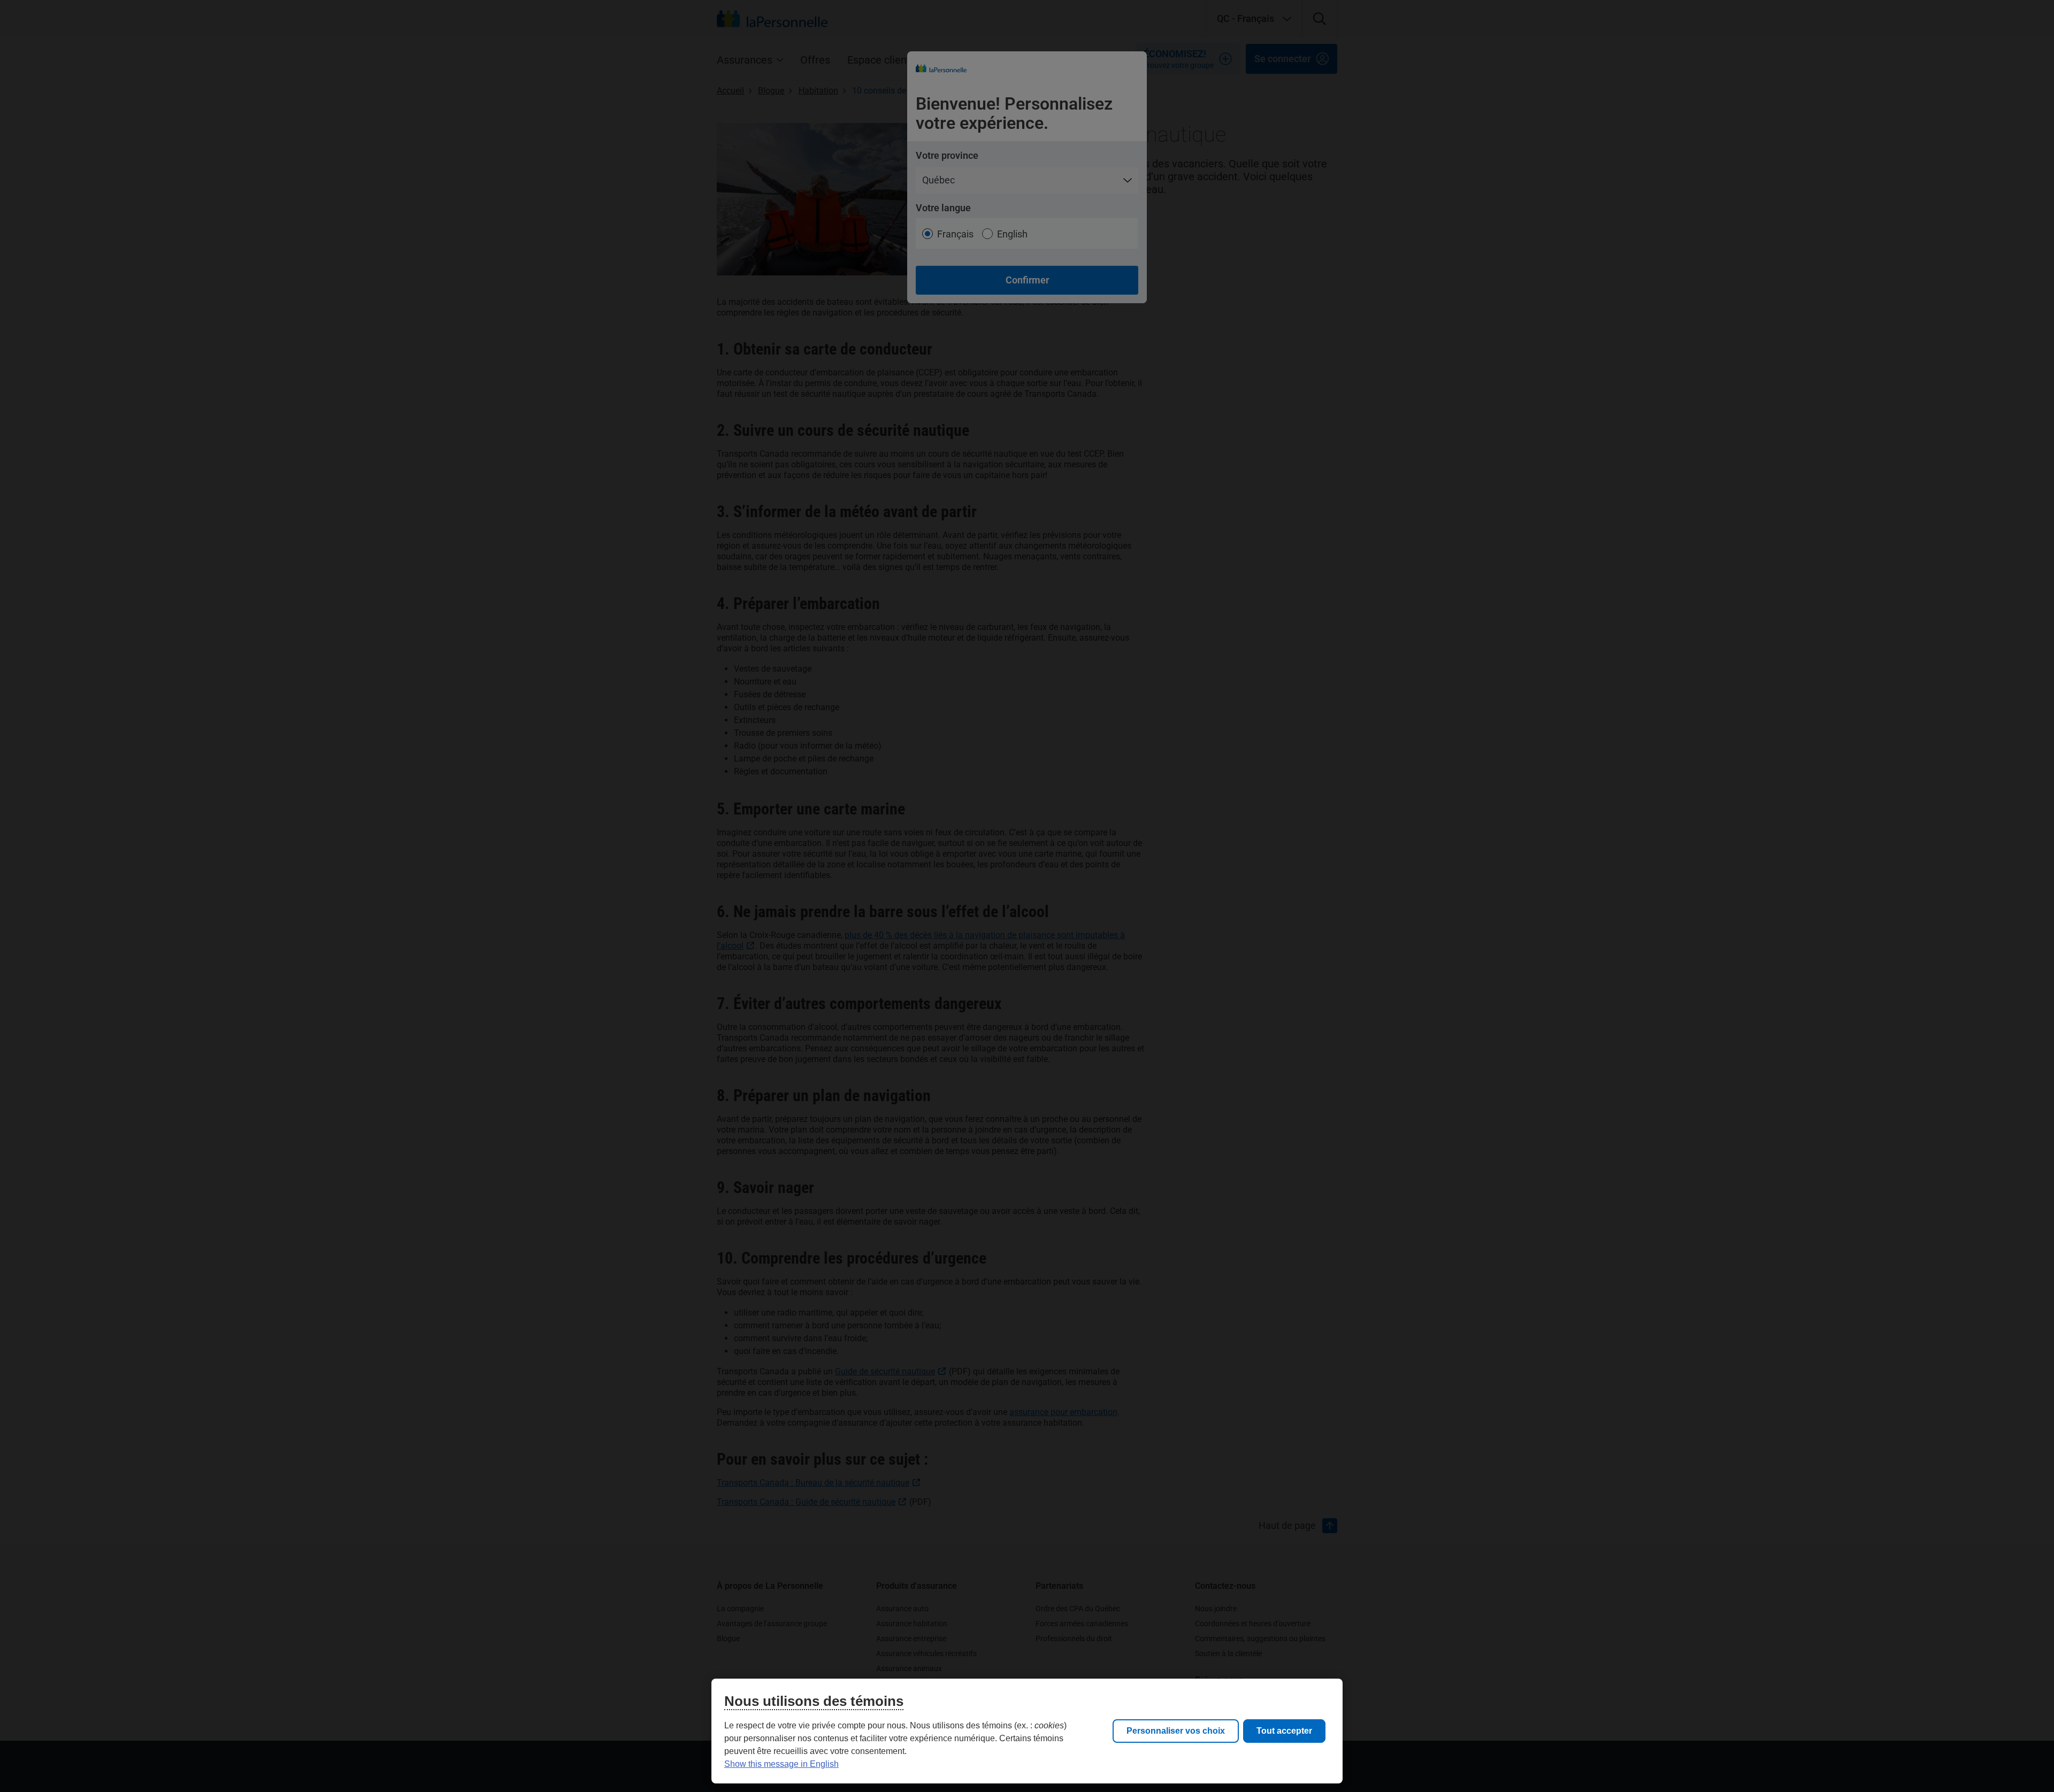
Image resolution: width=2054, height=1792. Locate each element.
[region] (1027, 1731)
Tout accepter (1284, 1731)
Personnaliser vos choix (1176, 1731)
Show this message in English (781, 1764)
